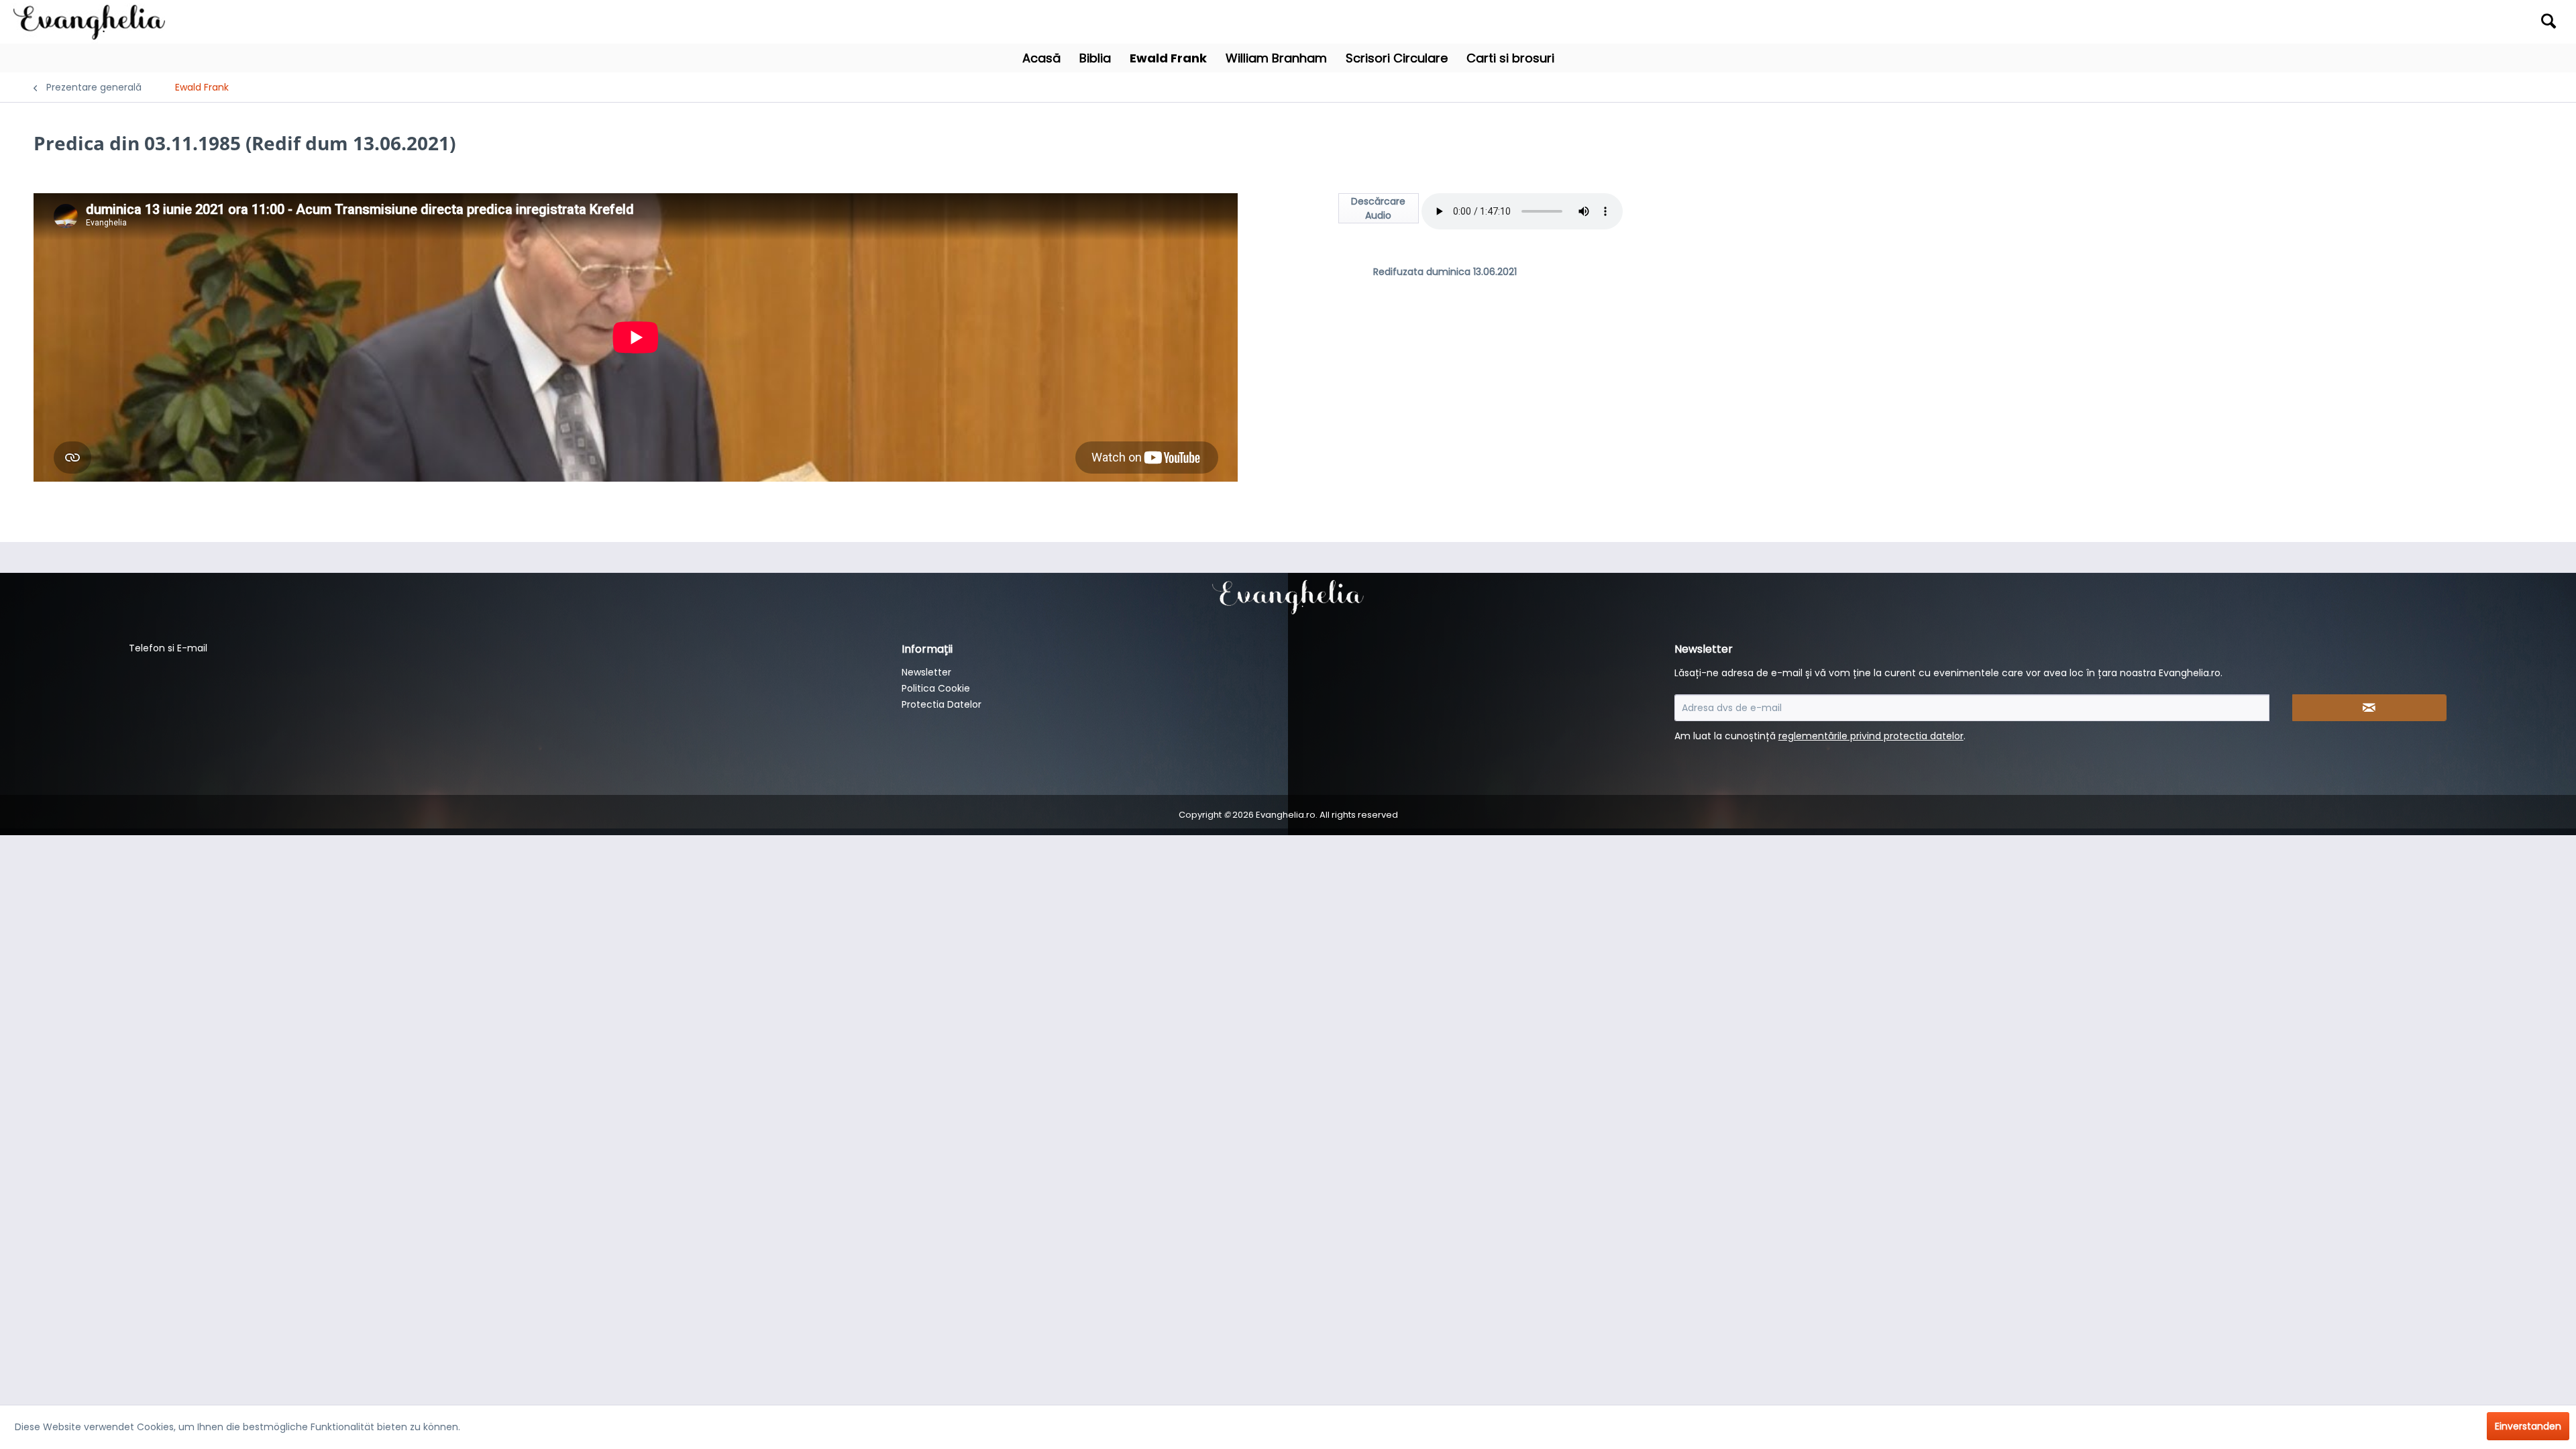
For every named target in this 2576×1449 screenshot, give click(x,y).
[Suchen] (2548, 21)
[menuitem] (2253, 22)
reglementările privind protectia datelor (1871, 736)
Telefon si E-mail (168, 648)
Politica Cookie (936, 688)
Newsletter (926, 672)
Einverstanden (2528, 1426)
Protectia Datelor (942, 704)
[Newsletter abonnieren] (2369, 708)
